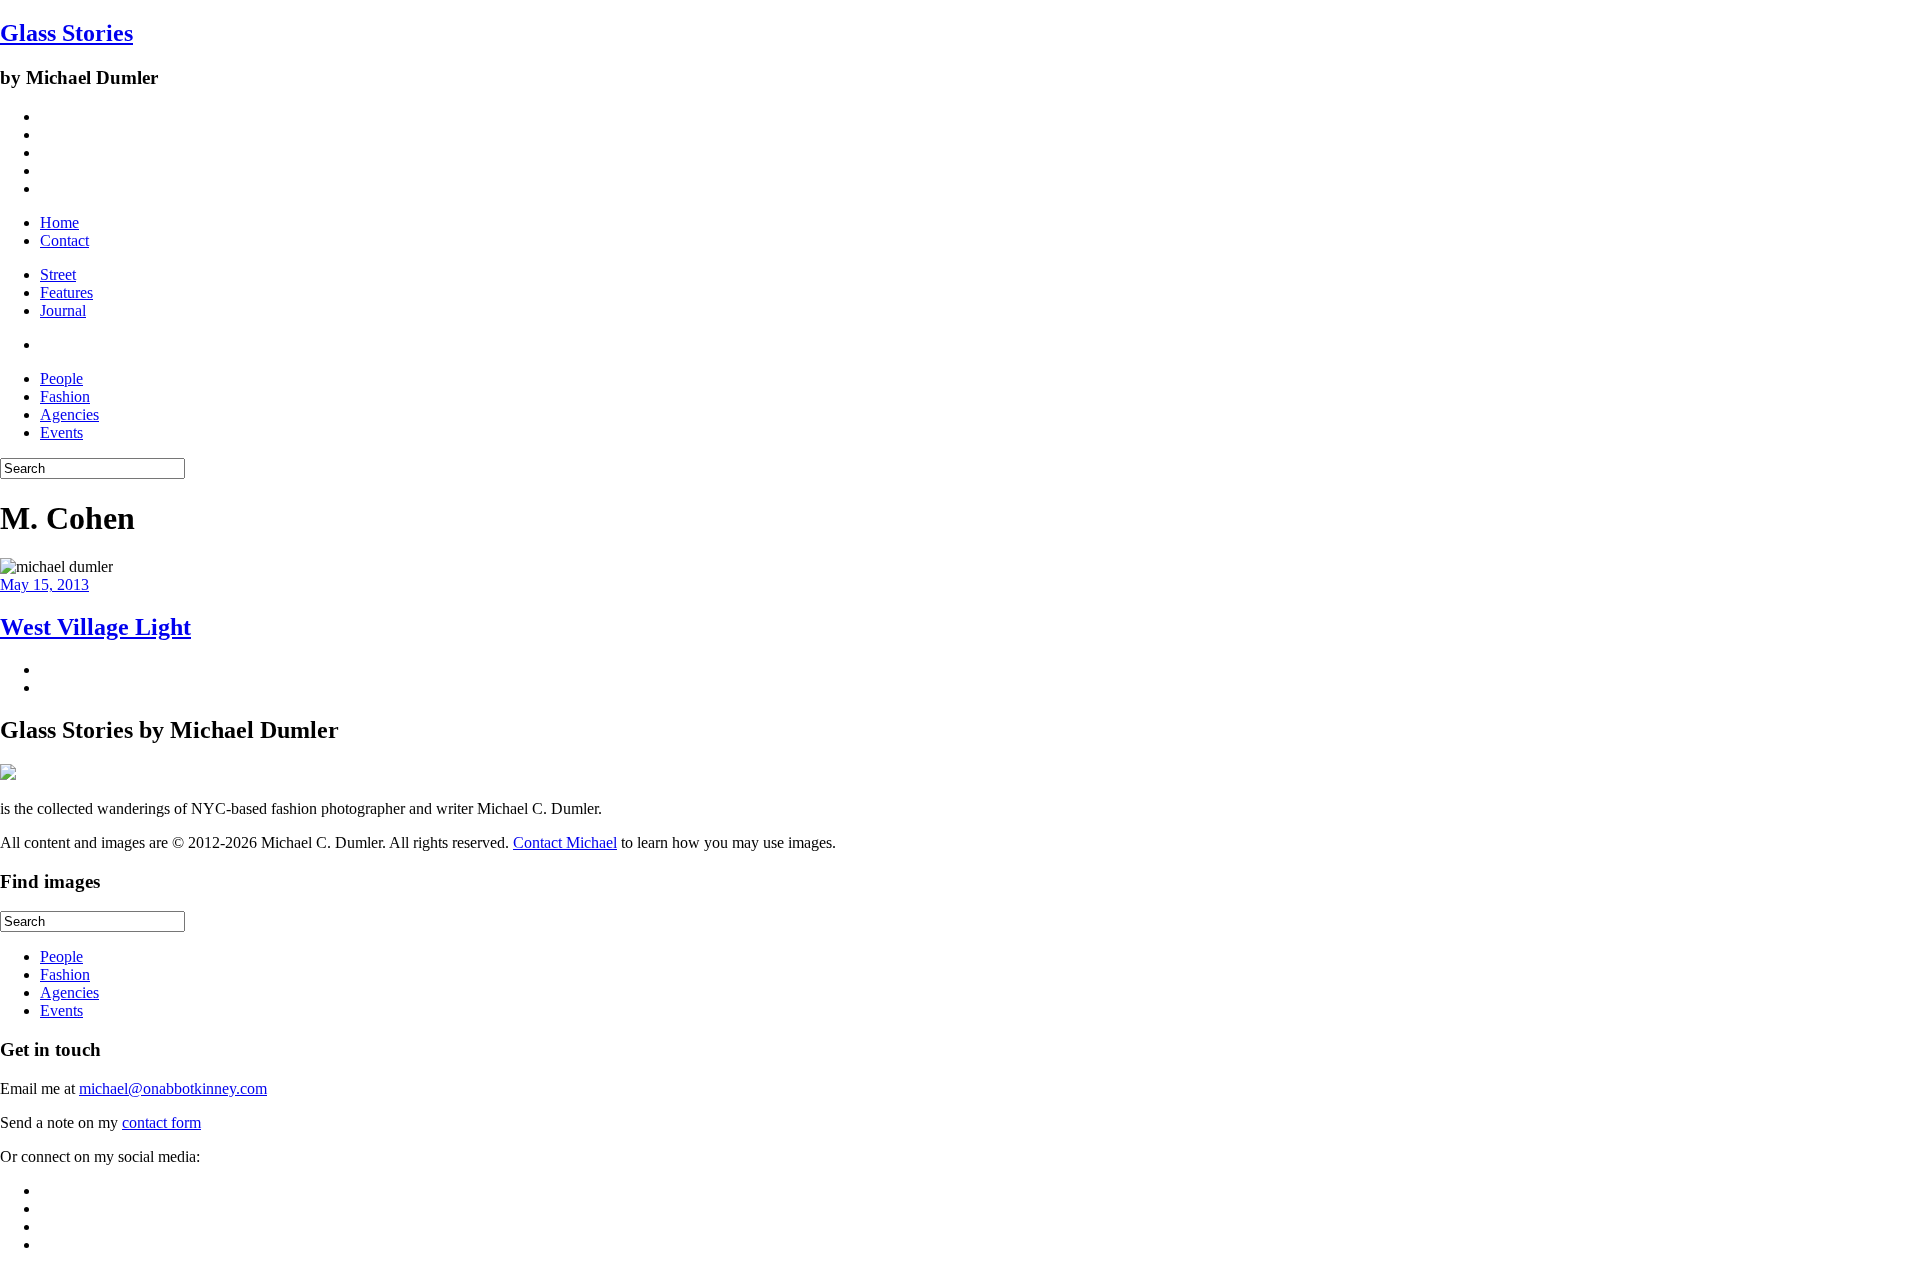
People (61, 378)
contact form (161, 1122)
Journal (63, 310)
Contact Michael (565, 842)
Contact (64, 240)
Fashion (65, 396)
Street (58, 274)
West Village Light (95, 627)
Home (59, 222)
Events (61, 432)
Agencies (69, 414)
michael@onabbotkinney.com (173, 1088)
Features (66, 292)
